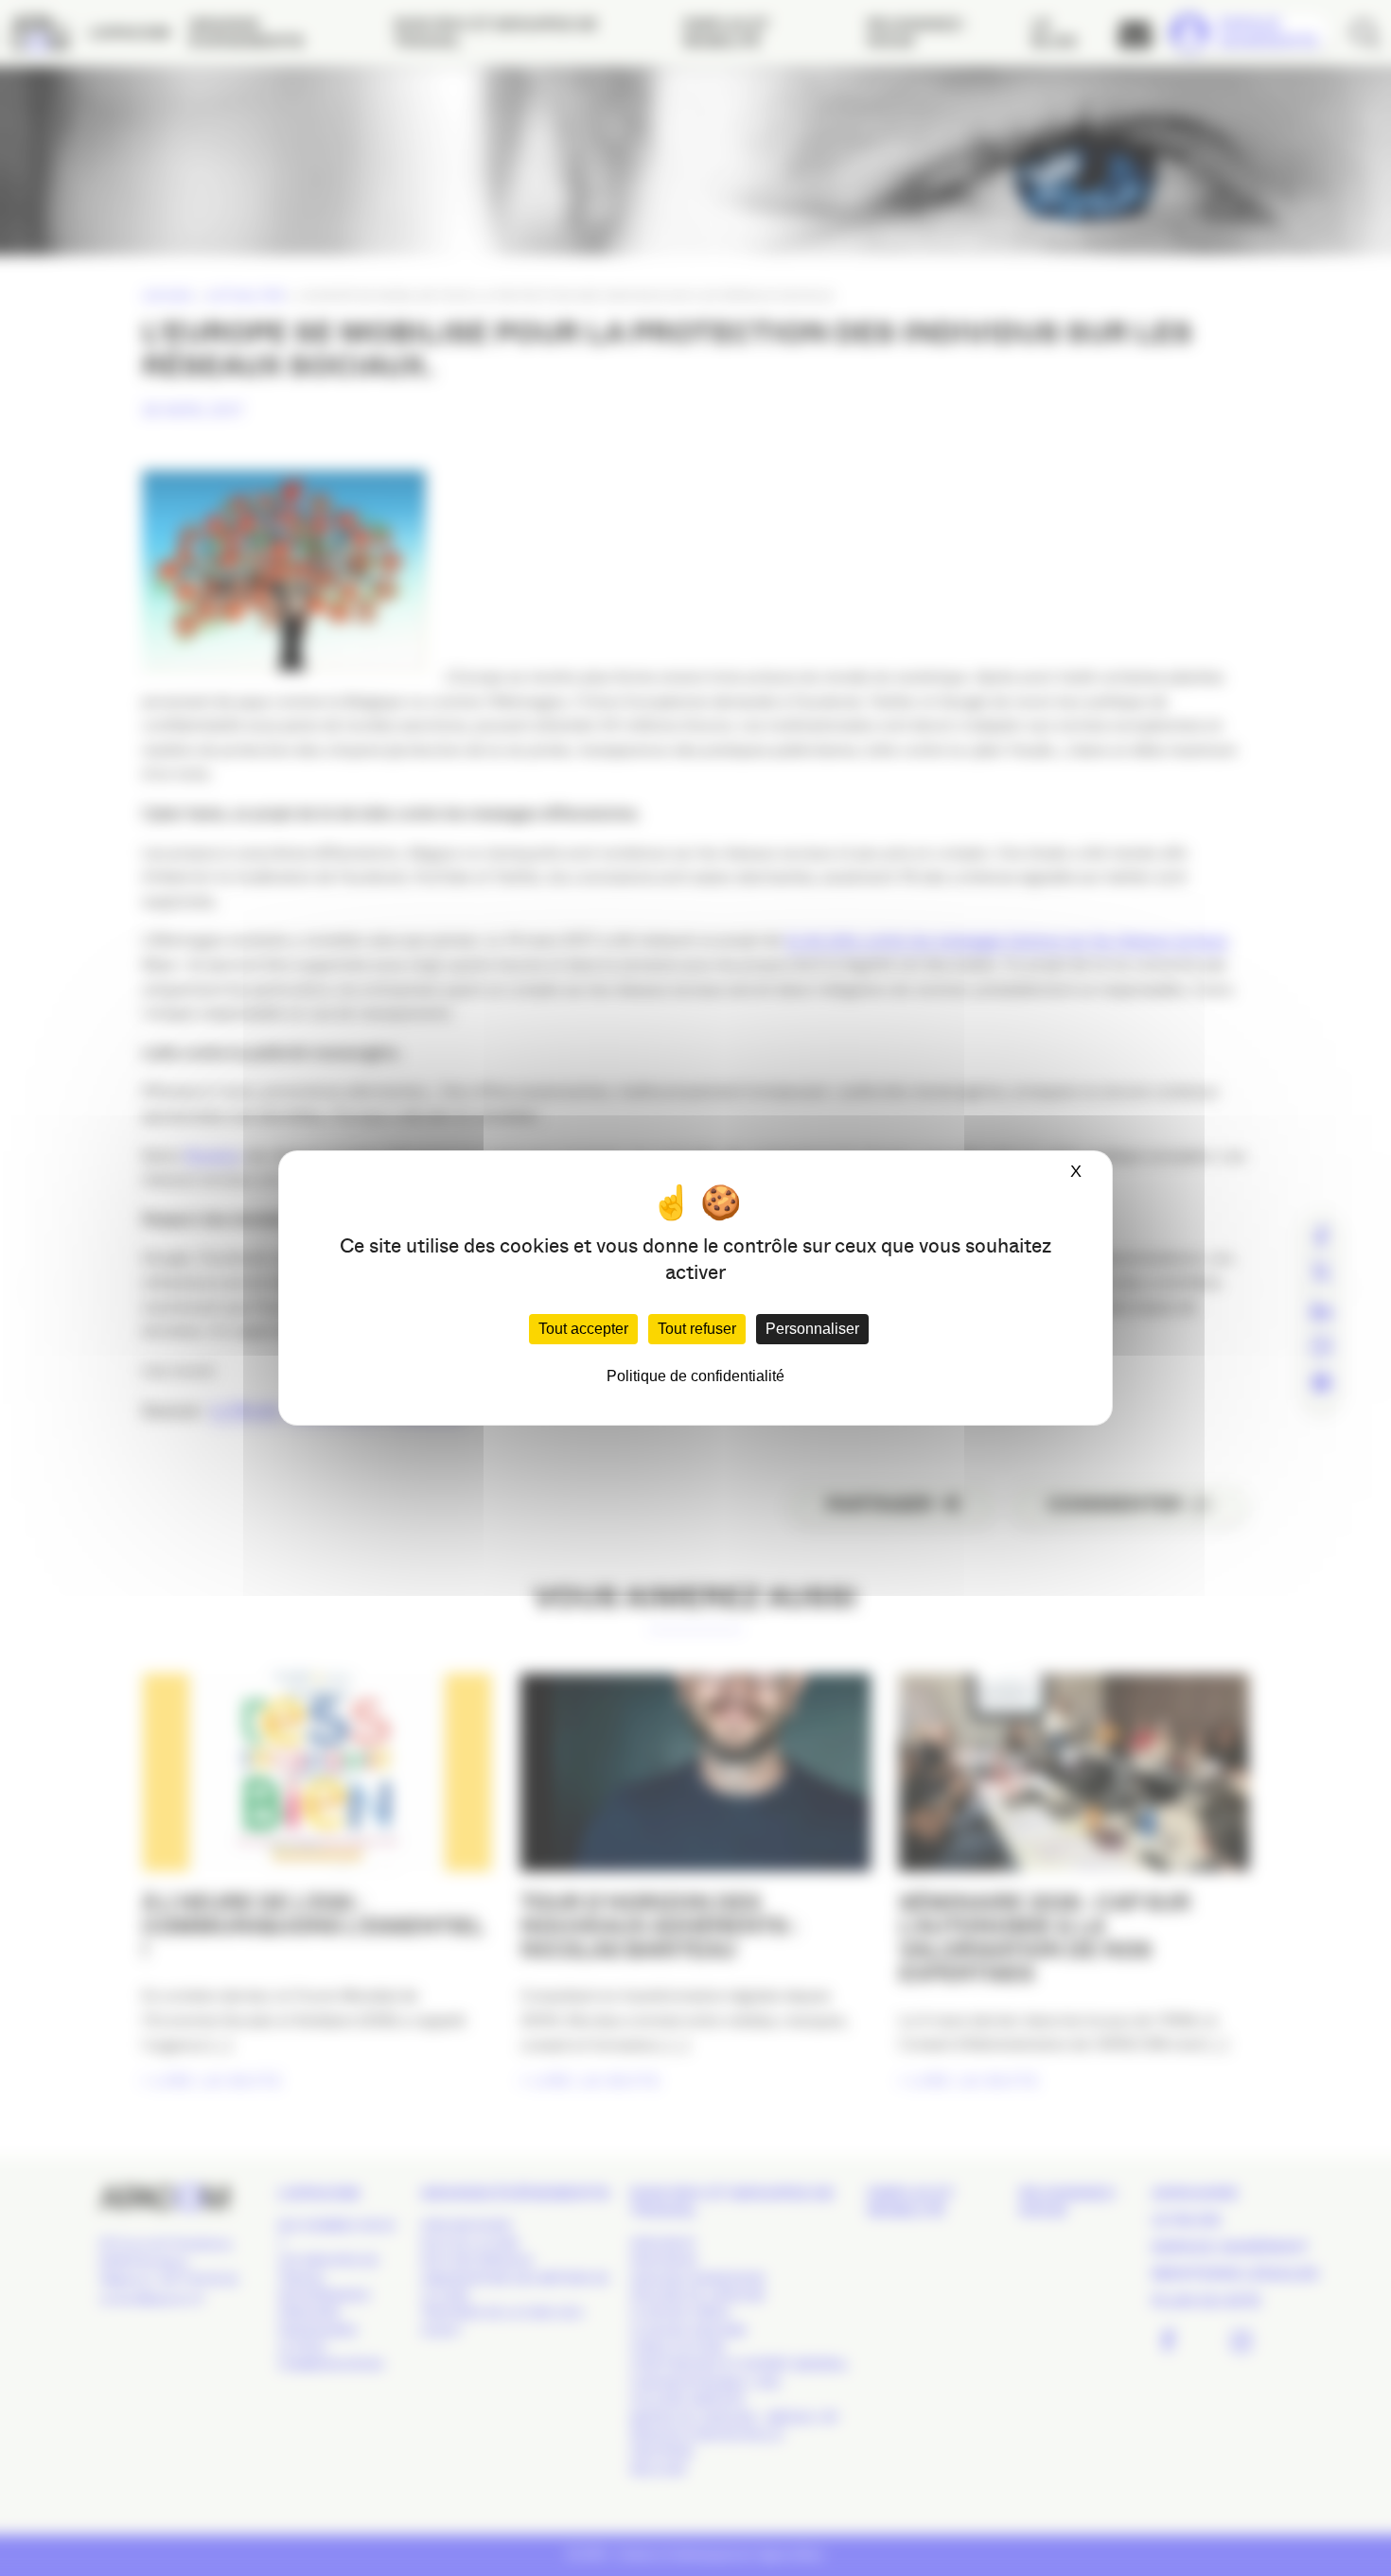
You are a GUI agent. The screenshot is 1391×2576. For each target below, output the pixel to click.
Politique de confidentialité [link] (695, 1376)
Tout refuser (697, 1329)
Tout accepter (583, 1329)
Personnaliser (812, 1329)
